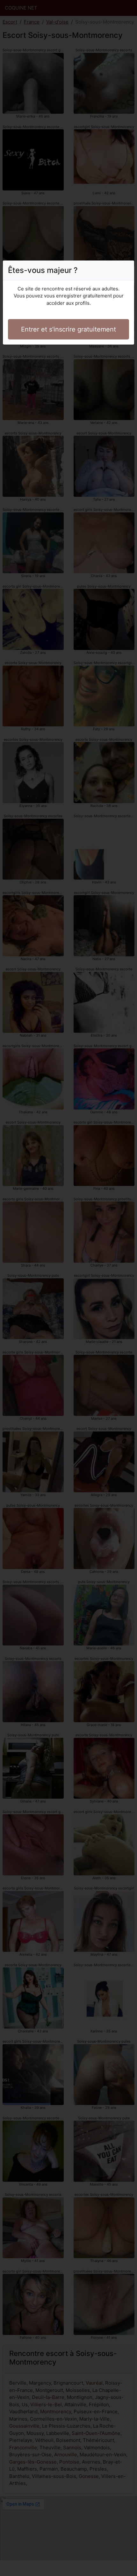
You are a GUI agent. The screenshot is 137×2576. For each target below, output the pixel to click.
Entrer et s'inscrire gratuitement (68, 329)
